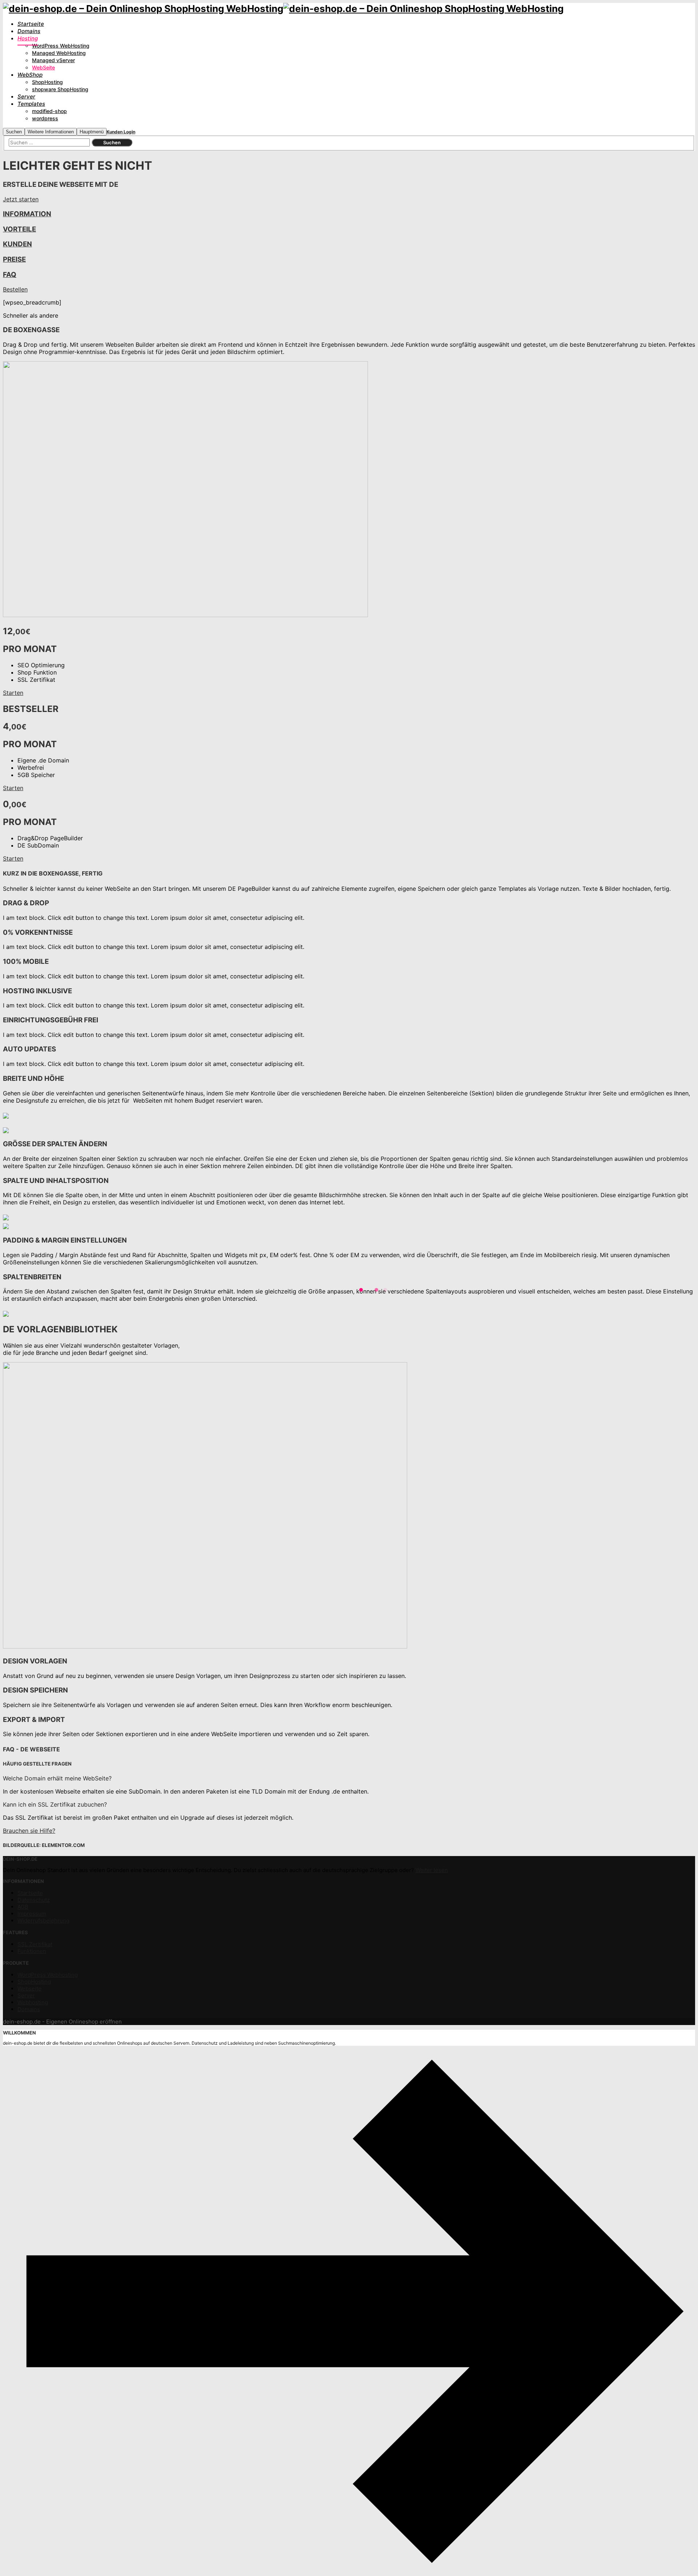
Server (26, 1995)
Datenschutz (34, 1900)
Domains (29, 2009)
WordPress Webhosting (48, 1975)
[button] (349, 1778)
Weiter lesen (432, 1870)
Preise (14, 259)
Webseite (29, 1989)
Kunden (17, 244)
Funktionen (32, 1951)
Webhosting (33, 2002)
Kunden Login (121, 132)
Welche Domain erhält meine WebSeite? (57, 1778)
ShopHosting (34, 1982)
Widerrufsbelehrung (43, 1921)
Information (27, 214)
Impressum (32, 1914)
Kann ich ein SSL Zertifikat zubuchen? (55, 1804)
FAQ (10, 275)
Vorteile (19, 229)
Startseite (30, 1893)
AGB (23, 1907)
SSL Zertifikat (35, 1944)
